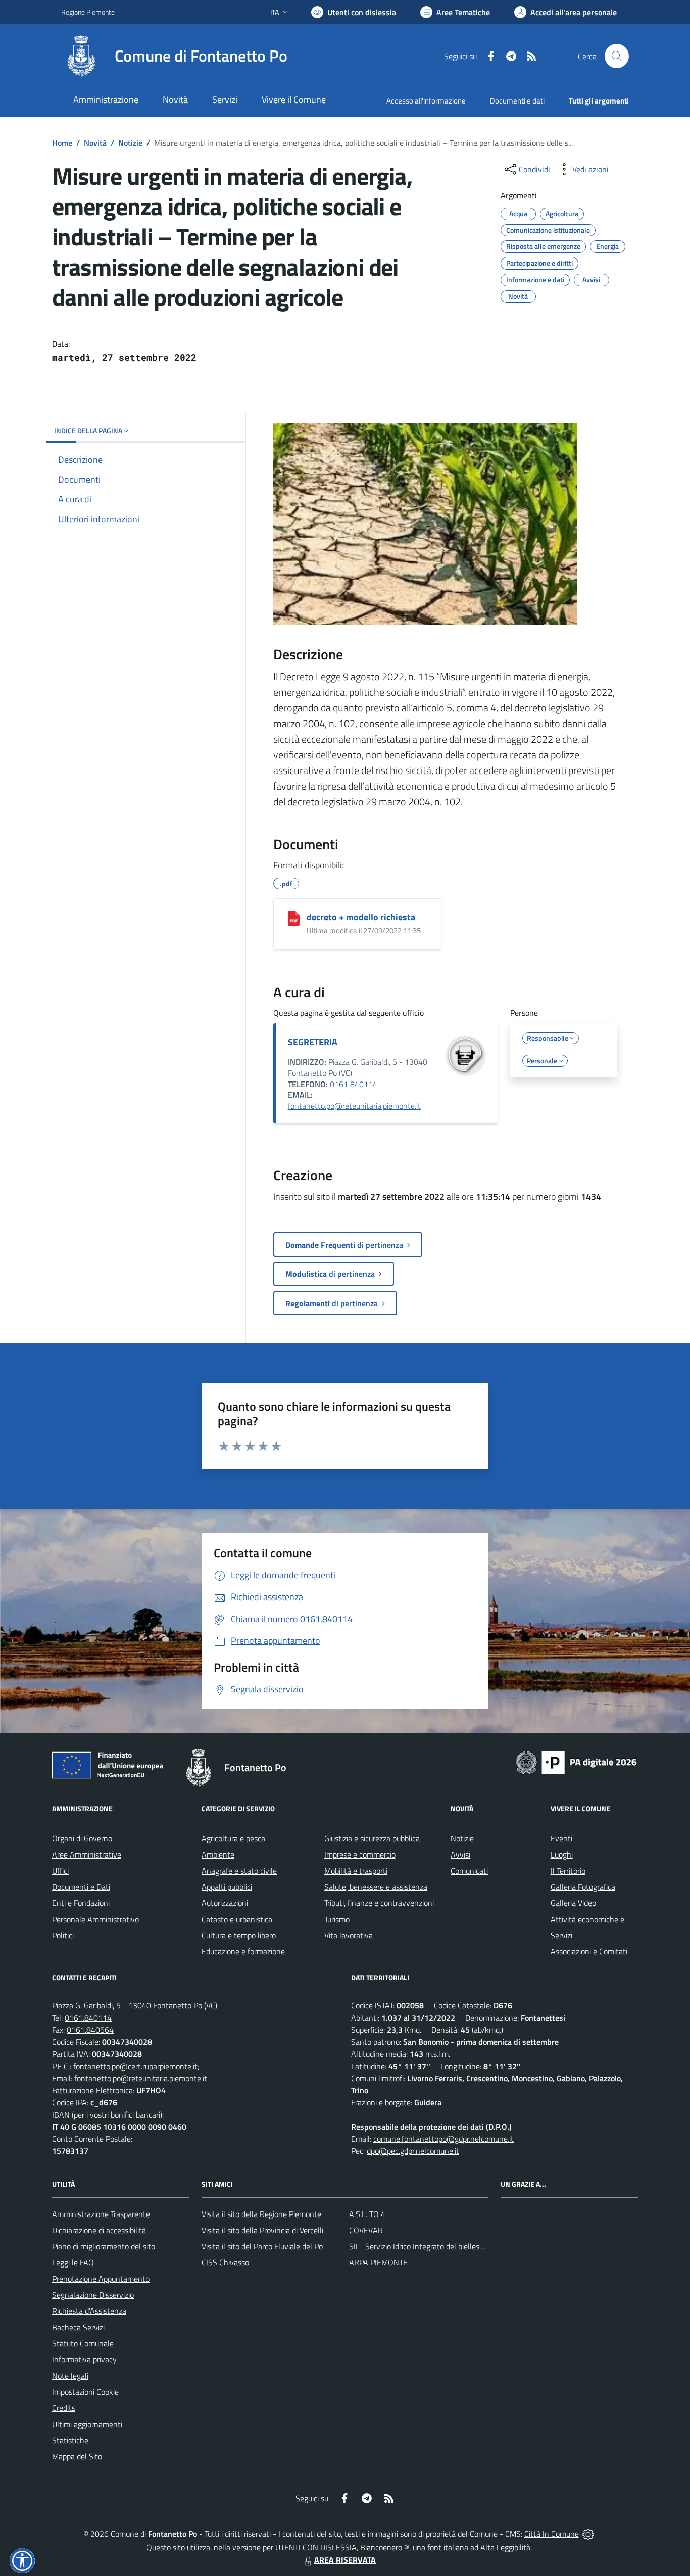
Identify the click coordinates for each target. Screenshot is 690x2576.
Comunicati (469, 1871)
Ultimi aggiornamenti (87, 2424)
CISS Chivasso (225, 2262)
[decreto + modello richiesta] (294, 919)
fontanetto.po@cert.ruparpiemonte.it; (136, 2066)
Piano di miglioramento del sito (104, 2246)
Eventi (561, 1838)
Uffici (60, 1871)
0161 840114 (354, 1084)
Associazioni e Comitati (589, 1951)
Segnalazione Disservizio (93, 2295)
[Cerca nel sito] (617, 56)
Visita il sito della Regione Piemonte (261, 2214)
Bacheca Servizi (78, 2327)
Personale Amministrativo (95, 1919)
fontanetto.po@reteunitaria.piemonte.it (354, 1106)
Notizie (130, 143)
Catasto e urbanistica (237, 1919)
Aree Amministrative (87, 1854)
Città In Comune (552, 2534)
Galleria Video (573, 1903)
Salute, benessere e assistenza (376, 1887)
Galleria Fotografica (583, 1887)
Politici (63, 1935)
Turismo (337, 1919)
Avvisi (460, 1854)
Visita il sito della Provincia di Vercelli (262, 2230)
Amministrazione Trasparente (101, 2214)
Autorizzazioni (225, 1903)
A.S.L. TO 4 (367, 2214)
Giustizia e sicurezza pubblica (372, 1838)
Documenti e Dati (81, 1887)
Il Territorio (568, 1871)
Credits (64, 2408)
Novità (95, 143)
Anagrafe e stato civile (239, 1871)
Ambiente (218, 1854)
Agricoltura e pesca (233, 1838)
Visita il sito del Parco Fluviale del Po (262, 2246)
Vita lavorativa (349, 1935)
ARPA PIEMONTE (378, 2262)
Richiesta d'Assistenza (89, 2311)
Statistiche (70, 2440)
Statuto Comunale (83, 2343)
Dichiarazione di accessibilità (99, 2230)
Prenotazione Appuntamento (101, 2279)
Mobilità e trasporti (356, 1871)
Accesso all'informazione (426, 101)
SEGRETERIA (313, 1042)
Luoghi (562, 1854)
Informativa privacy (84, 2359)
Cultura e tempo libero (239, 1935)
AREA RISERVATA (345, 2560)
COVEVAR (366, 2230)
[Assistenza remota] (588, 2534)
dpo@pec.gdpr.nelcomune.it (413, 2151)
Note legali (70, 2376)
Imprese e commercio (360, 1854)
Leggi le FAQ (73, 2262)
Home (62, 143)
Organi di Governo (82, 1838)
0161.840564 (90, 2030)
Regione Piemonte (88, 12)
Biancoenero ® (385, 2547)
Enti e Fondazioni (81, 1903)
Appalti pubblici (227, 1887)
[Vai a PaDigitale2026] (576, 1762)
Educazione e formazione (243, 1951)
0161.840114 (88, 2018)
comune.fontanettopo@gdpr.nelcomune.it (443, 2139)
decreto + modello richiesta (361, 917)
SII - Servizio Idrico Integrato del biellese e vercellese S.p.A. (447, 2246)
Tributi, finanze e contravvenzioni (379, 1903)
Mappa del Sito (77, 2456)
